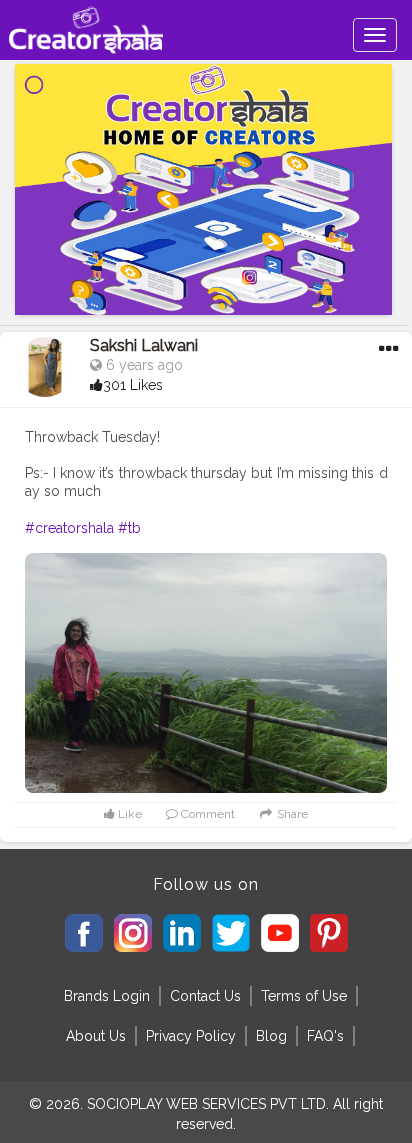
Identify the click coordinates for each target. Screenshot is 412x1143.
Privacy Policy (191, 1036)
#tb (129, 528)
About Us (96, 1036)
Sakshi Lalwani (144, 345)
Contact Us (205, 996)
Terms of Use (304, 996)
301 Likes (133, 385)
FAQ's (325, 1036)
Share (291, 814)
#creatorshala (69, 528)
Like (128, 814)
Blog (271, 1036)
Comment (206, 814)
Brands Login (107, 996)
